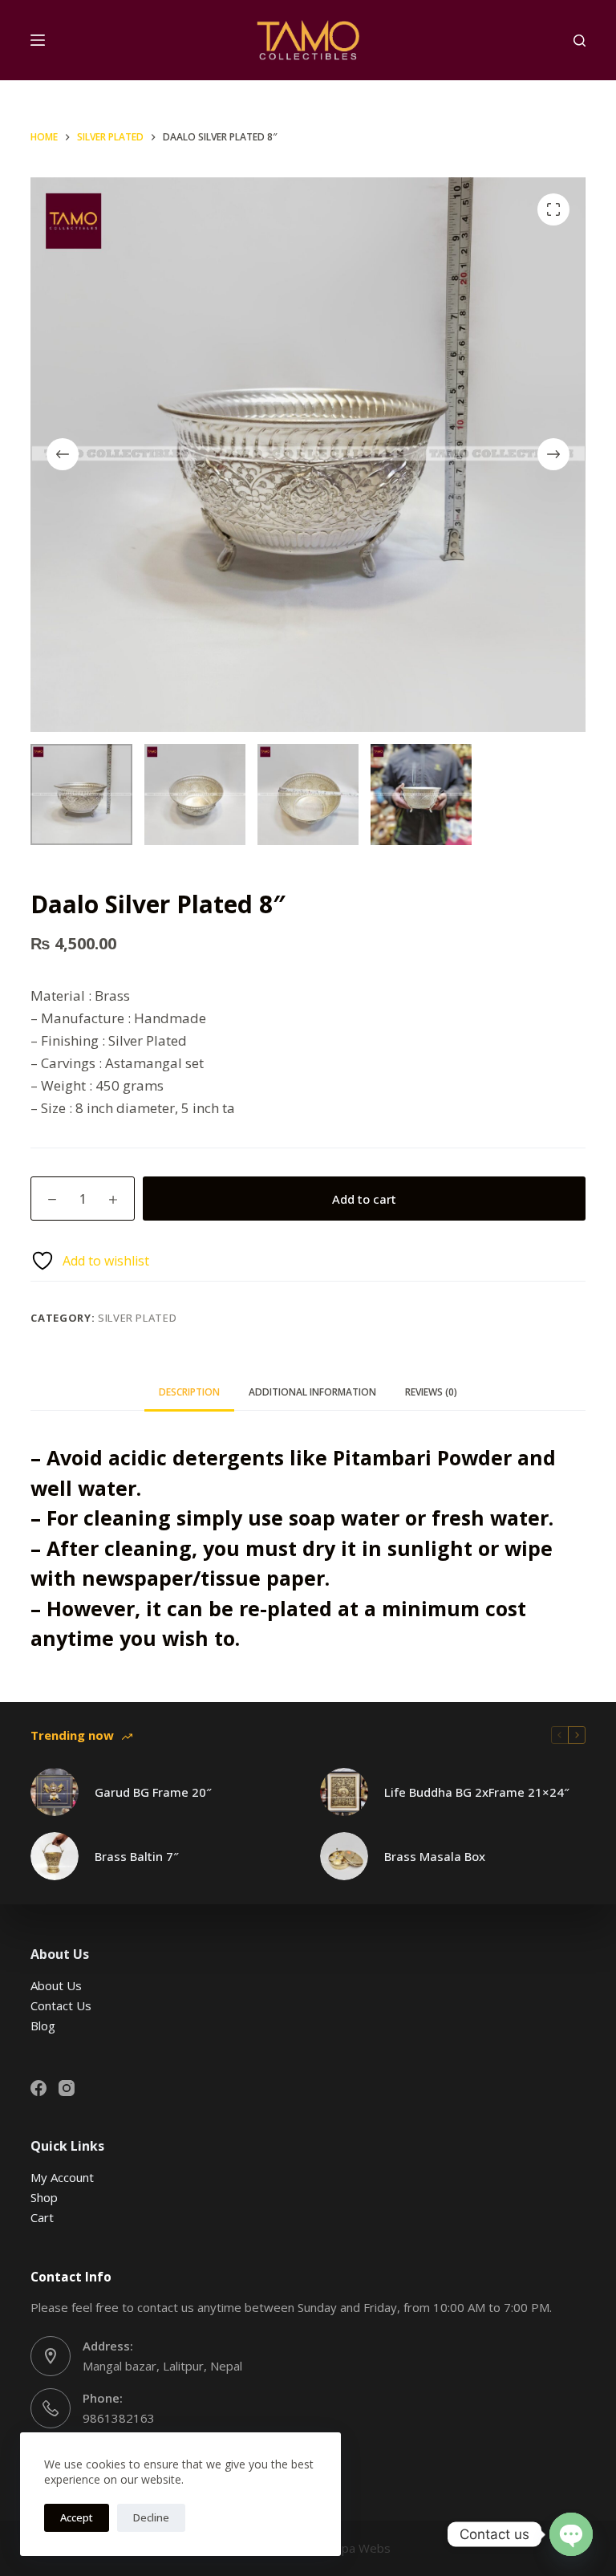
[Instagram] (67, 2088)
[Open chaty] (571, 2534)
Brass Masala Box (435, 1856)
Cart (42, 2217)
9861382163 (119, 2418)
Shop (44, 2197)
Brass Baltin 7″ (137, 1856)
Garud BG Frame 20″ (153, 1792)
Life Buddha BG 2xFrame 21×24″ (477, 1792)
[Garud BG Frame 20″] (55, 1792)
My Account (62, 2177)
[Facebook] (38, 2088)
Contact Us (61, 2005)
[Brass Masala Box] (344, 1856)
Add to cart (364, 1199)
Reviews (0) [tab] (431, 1392)
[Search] (580, 41)
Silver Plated (137, 1318)
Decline (151, 2517)
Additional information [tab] (312, 1392)
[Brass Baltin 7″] (55, 1856)
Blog (43, 2025)
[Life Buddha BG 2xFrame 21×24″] (344, 1792)
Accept (77, 2517)
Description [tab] (189, 1392)
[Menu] (38, 40)
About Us (56, 1985)
